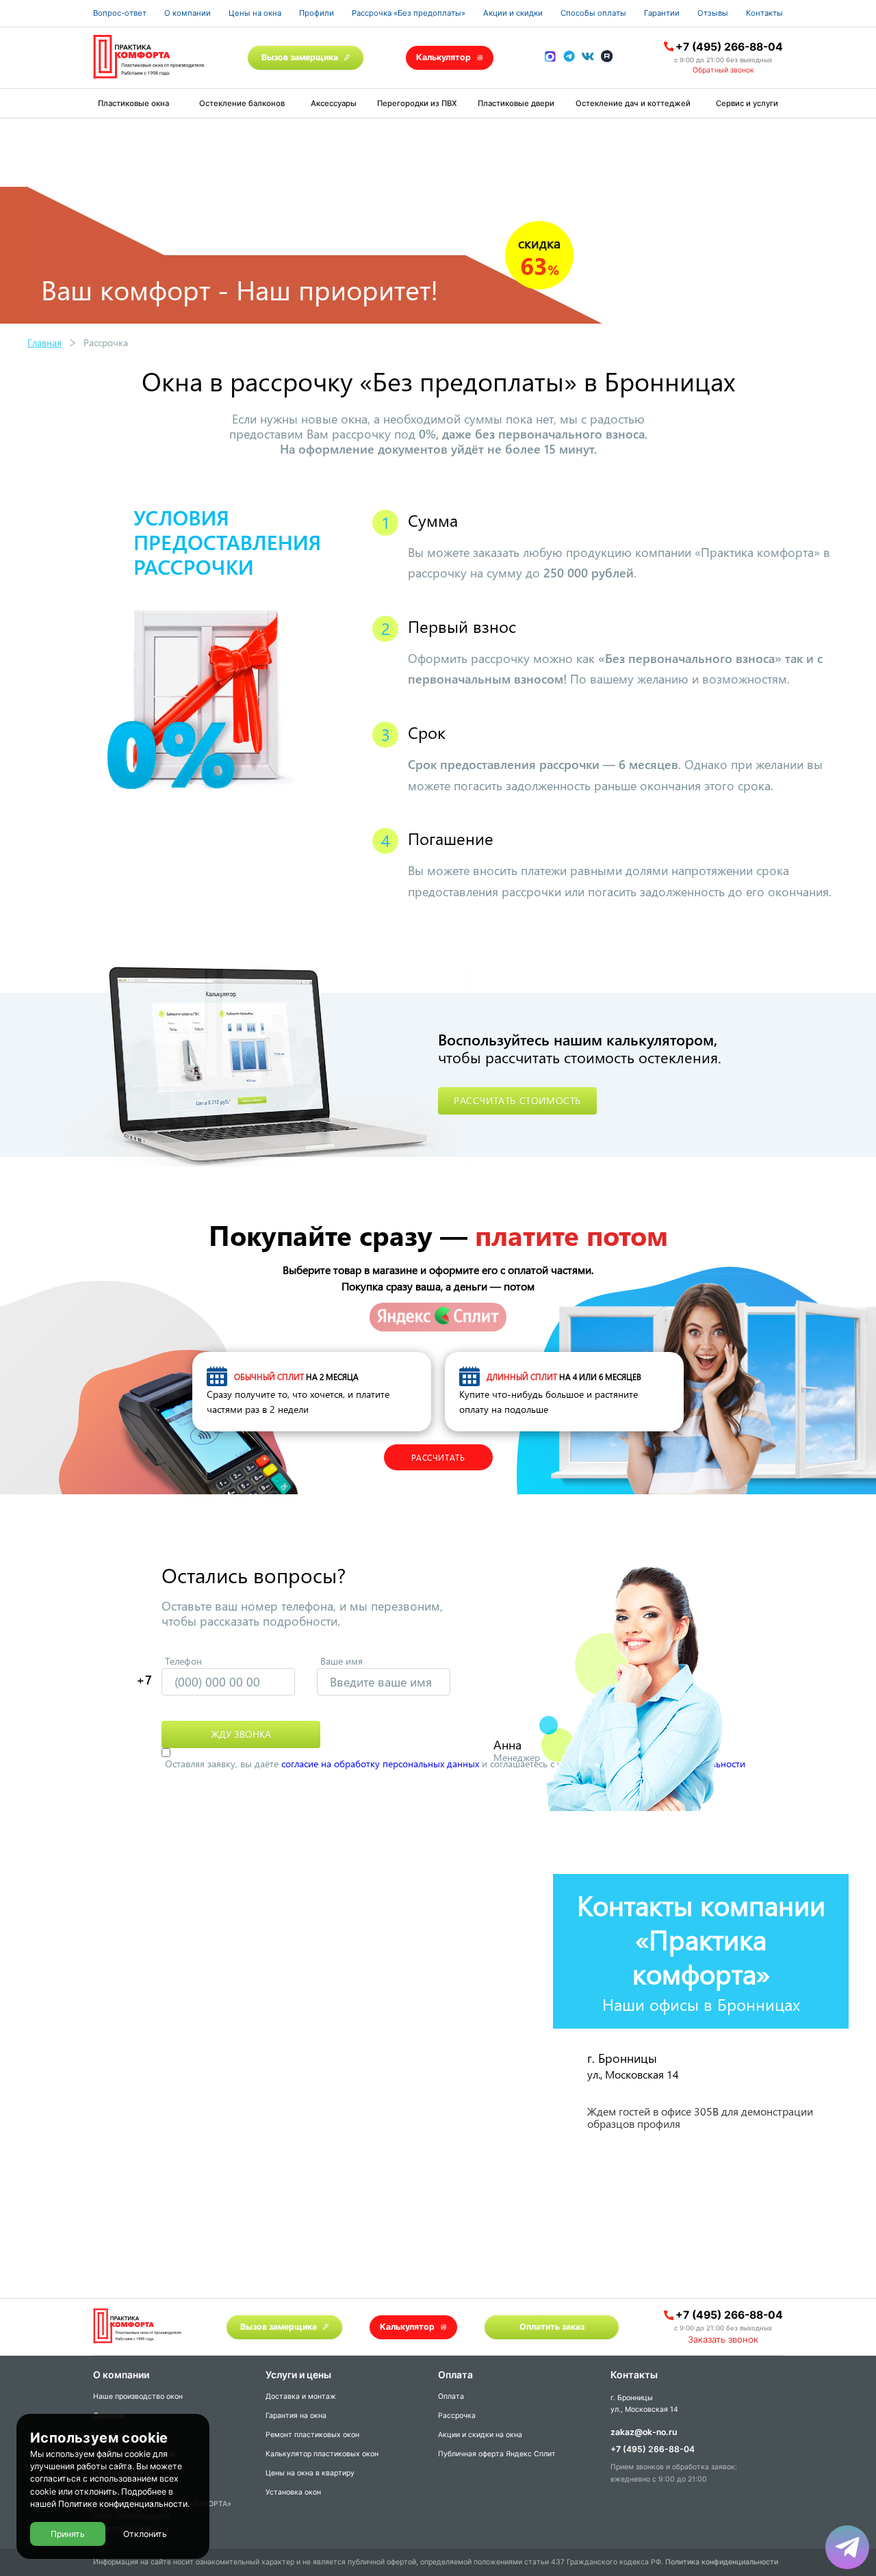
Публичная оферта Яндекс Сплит (497, 2454)
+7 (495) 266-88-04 (729, 47)
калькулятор (810, 2414)
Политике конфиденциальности (123, 2505)
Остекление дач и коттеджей (633, 103)
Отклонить (145, 2534)
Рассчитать (438, 1457)
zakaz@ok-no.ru (644, 2432)
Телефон (183, 1661)
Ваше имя (342, 1661)
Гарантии (662, 13)
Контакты (764, 13)
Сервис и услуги (747, 103)
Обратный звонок (723, 70)
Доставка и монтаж (301, 2396)
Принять (68, 2534)
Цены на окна (255, 13)
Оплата (451, 2396)
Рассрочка (457, 2416)
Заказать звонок (723, 2339)
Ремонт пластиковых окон (312, 2435)
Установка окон (293, 2492)
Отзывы (713, 13)
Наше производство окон (138, 2396)
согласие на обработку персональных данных (380, 1764)
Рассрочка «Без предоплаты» (409, 13)
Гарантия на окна (296, 2416)
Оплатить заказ (552, 2327)
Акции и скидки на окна (480, 2435)
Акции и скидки (513, 13)
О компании (188, 13)
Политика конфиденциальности (722, 2562)
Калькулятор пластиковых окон (322, 2454)
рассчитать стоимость (517, 1101)
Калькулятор (443, 57)
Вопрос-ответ (120, 13)
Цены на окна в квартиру (310, 2473)
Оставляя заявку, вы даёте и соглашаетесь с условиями (455, 1764)
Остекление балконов (242, 103)
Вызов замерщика (300, 57)
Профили (317, 13)
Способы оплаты (593, 13)
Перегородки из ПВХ (417, 103)
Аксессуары (334, 103)
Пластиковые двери (516, 103)
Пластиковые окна (133, 103)
